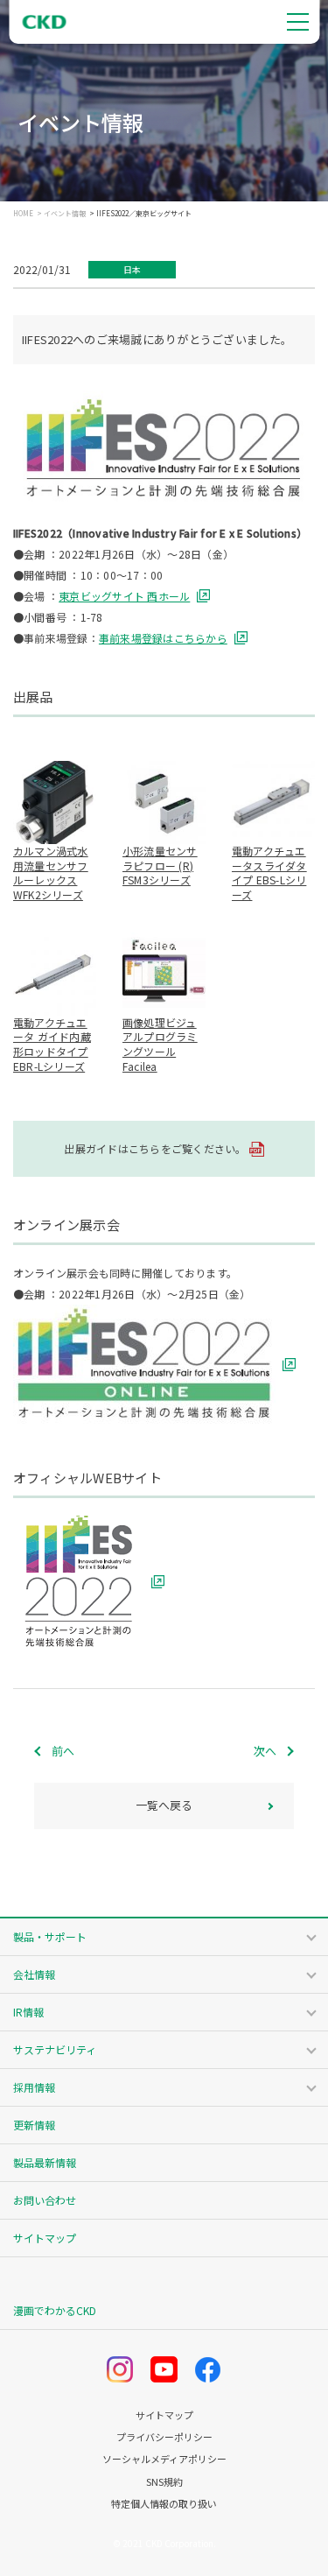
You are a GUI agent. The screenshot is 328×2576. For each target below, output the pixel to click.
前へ (63, 1751)
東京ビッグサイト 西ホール (124, 596)
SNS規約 (164, 2482)
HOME (23, 214)
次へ (265, 1751)
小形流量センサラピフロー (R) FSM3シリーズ (160, 866)
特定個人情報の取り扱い (164, 2504)
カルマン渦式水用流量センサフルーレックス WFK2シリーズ (51, 873)
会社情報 (34, 1974)
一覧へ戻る (164, 1805)
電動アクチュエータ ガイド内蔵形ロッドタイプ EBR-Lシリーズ (52, 1044)
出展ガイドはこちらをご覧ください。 (155, 1148)
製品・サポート (50, 1936)
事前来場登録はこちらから (163, 638)
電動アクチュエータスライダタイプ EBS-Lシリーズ (269, 873)
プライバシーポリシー (164, 2437)
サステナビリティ (55, 2049)
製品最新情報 (45, 2162)
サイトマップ (45, 2238)
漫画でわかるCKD (55, 2310)
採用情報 (34, 2087)
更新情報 (34, 2125)
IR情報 (28, 2012)
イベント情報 (65, 214)
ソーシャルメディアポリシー (164, 2459)
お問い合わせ (45, 2200)
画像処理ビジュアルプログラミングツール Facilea (160, 1044)
